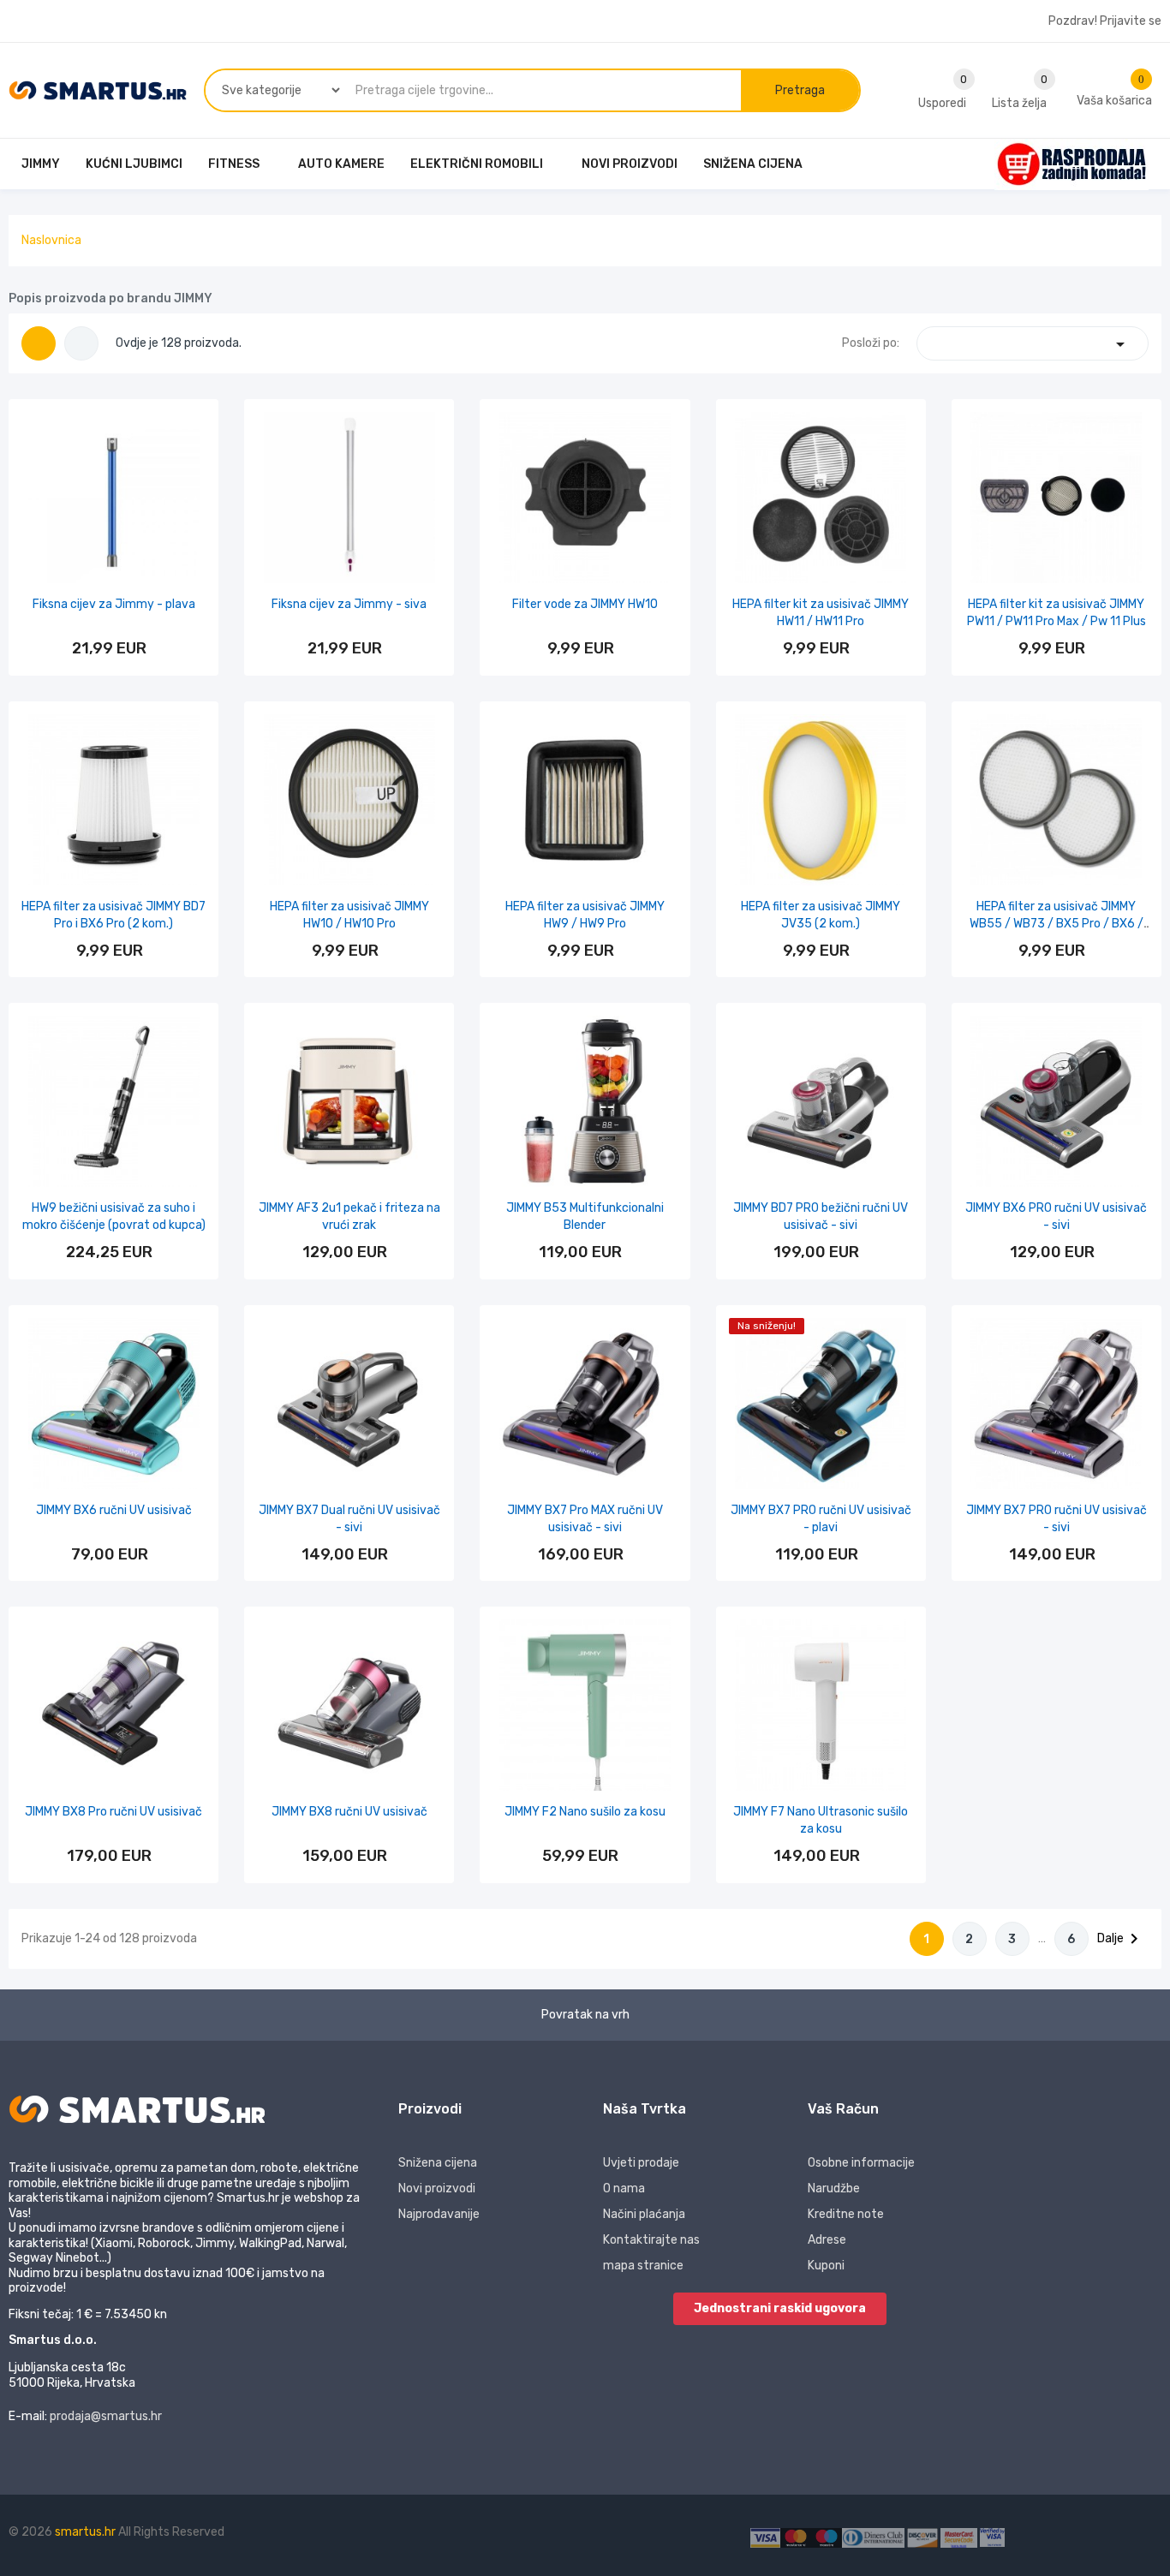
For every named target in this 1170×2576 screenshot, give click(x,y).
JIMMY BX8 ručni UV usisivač (349, 1812)
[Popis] (81, 343)
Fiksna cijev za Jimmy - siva (349, 604)
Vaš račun (843, 2109)
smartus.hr (87, 2532)
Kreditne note (846, 2214)
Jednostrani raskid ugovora (780, 2308)
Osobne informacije (861, 2163)
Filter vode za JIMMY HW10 (585, 604)
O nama (624, 2188)
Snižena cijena (438, 2163)
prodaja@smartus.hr (106, 2416)
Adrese (827, 2240)
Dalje (1121, 1939)
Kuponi (826, 2266)
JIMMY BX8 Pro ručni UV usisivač (113, 1812)
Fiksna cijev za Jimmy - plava (114, 604)
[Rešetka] (39, 343)
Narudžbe (834, 2188)
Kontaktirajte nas (651, 2240)
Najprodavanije (439, 2214)
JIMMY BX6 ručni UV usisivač (114, 1510)
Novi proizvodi (437, 2188)
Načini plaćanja (644, 2214)
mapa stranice (643, 2266)
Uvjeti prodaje (641, 2163)
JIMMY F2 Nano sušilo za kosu (585, 1812)
